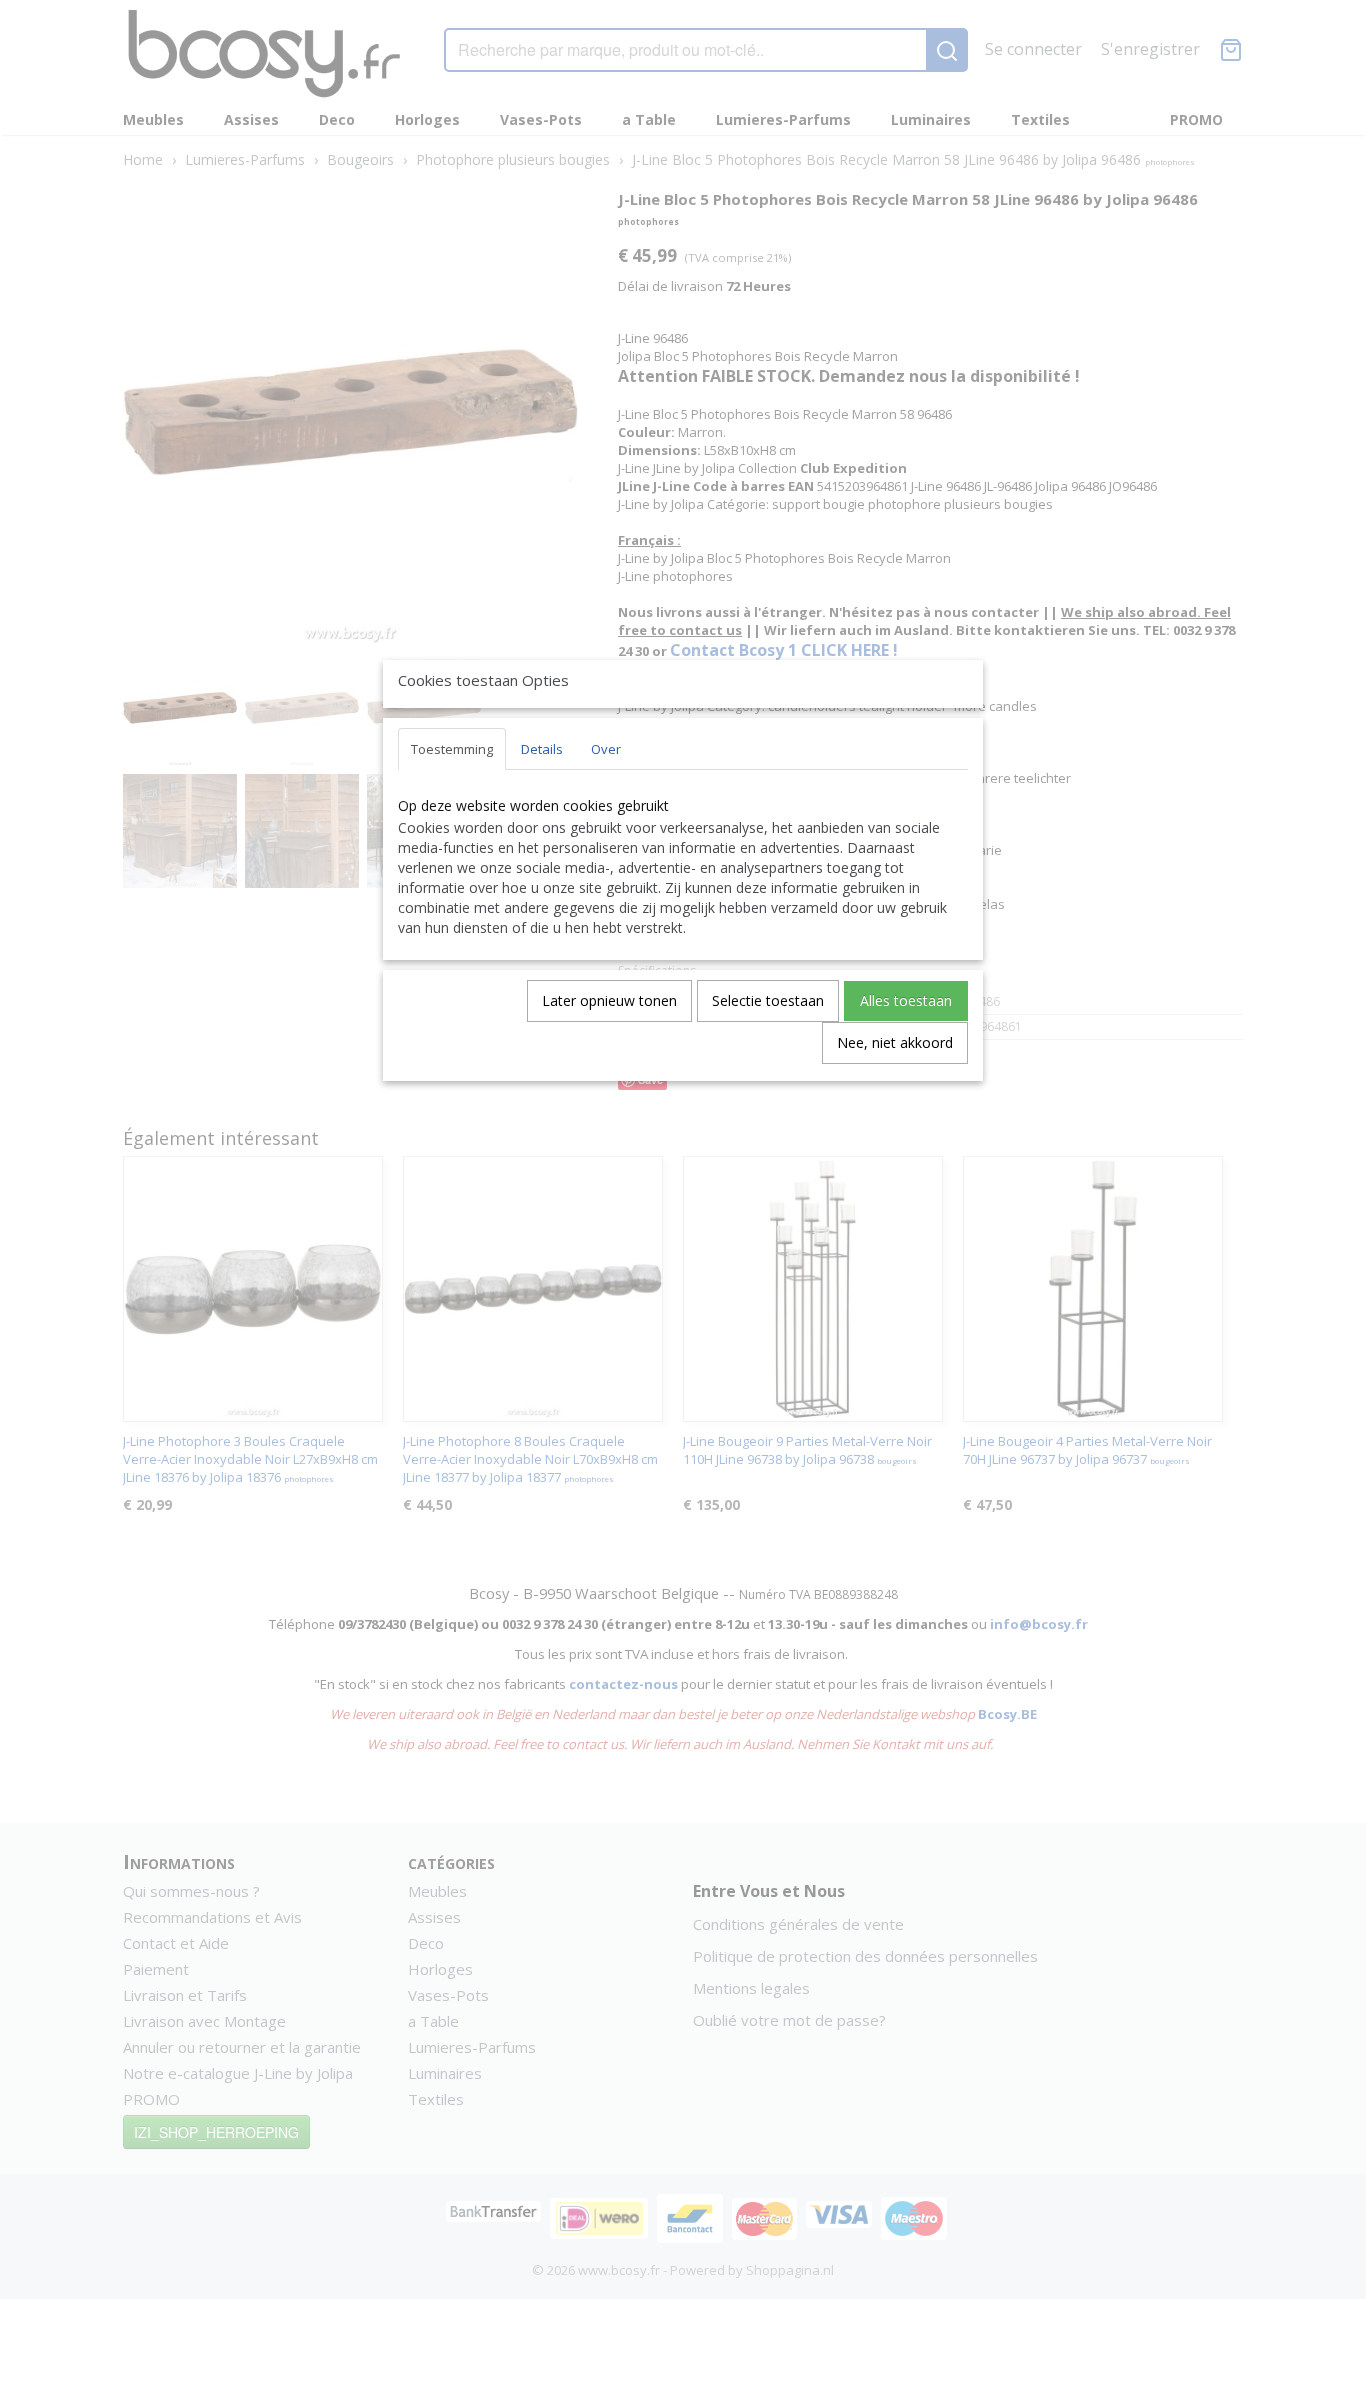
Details (542, 749)
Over (606, 749)
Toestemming (452, 749)
